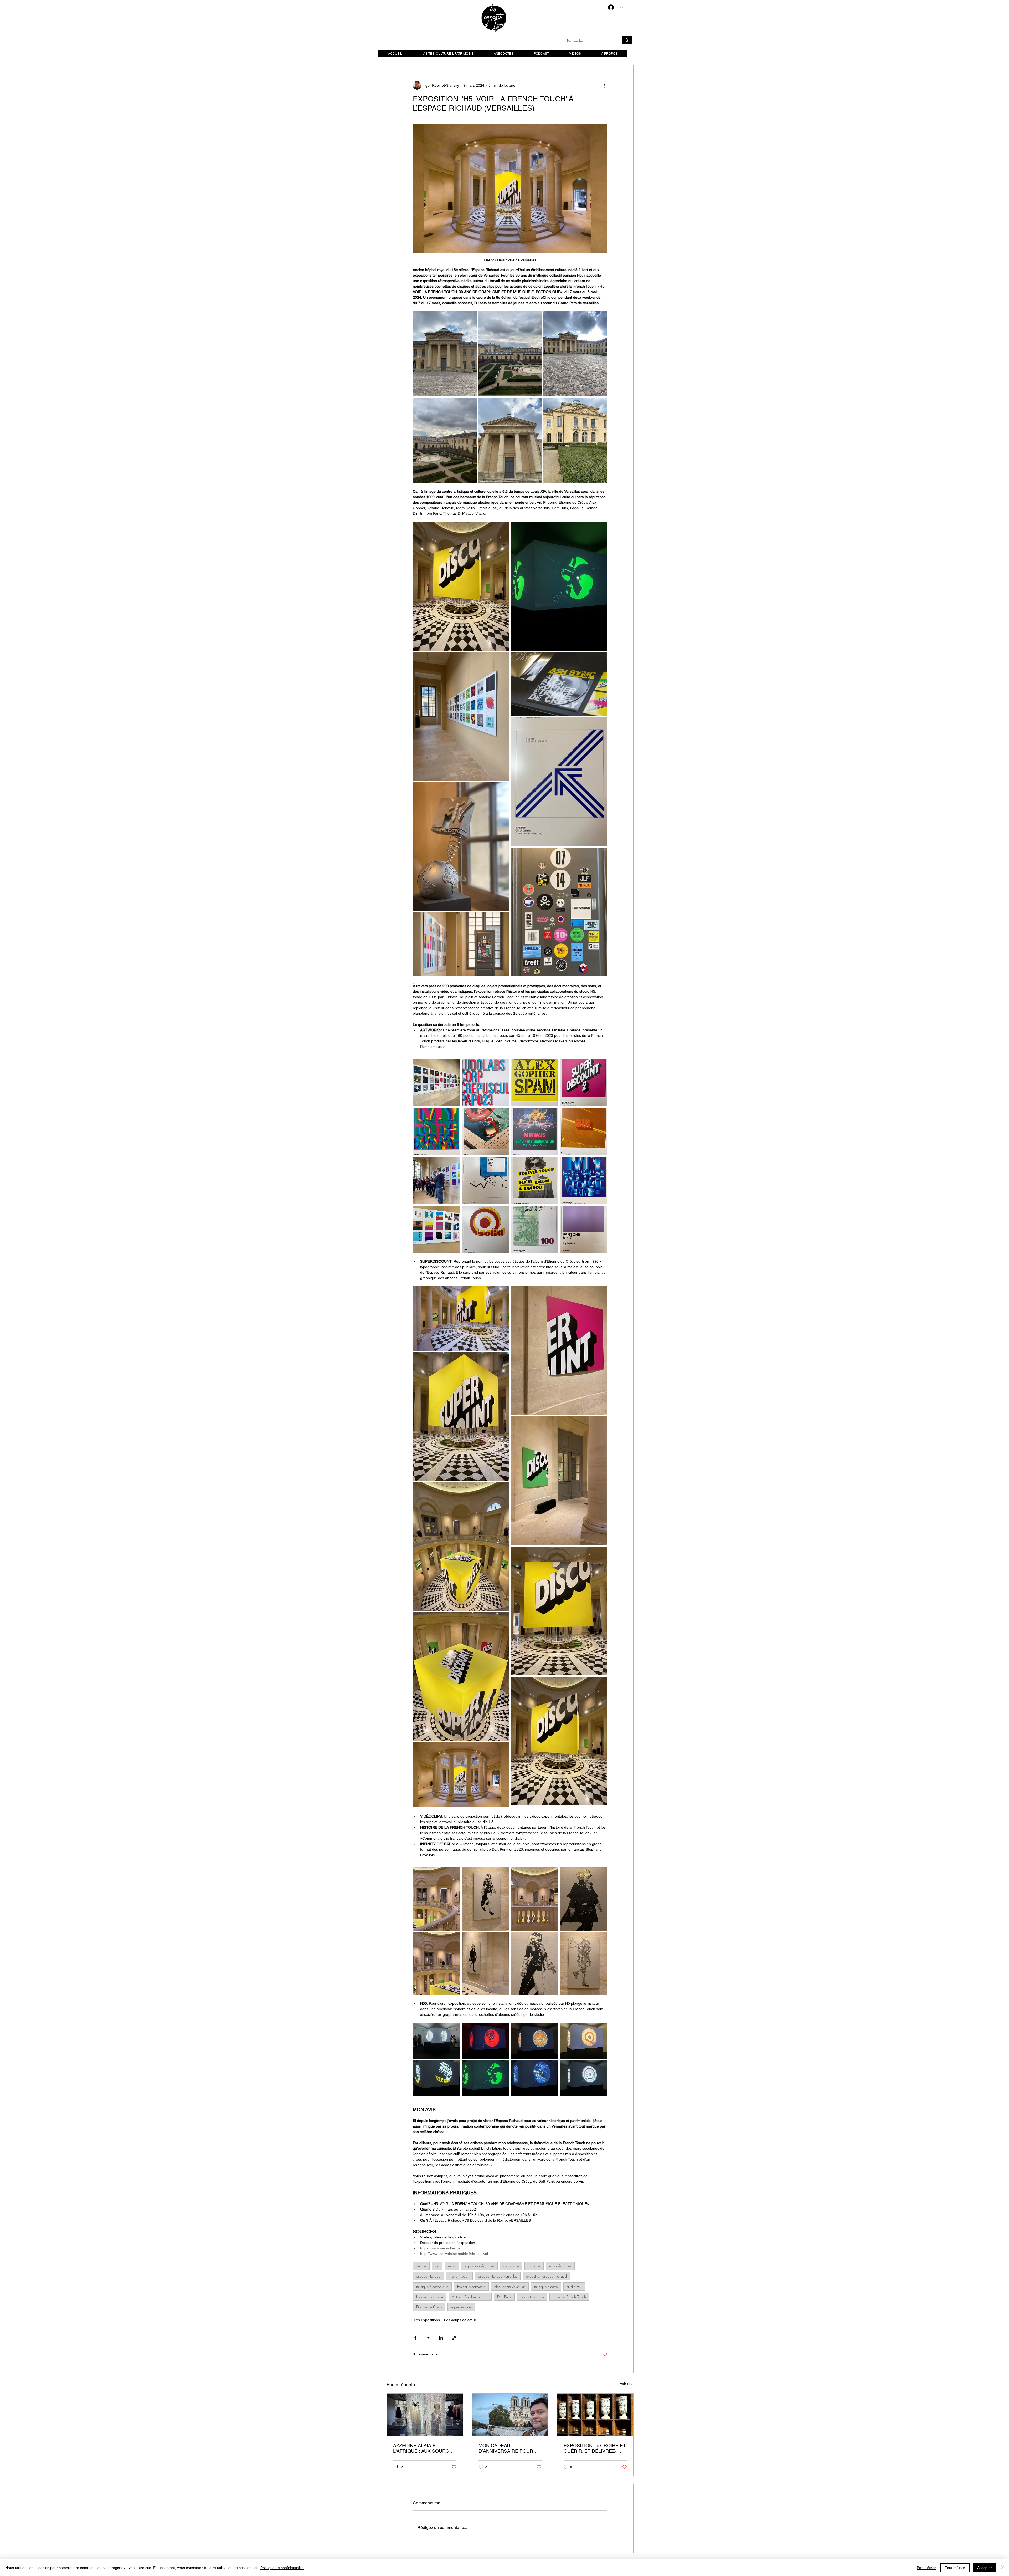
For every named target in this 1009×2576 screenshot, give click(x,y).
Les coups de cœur (460, 2320)
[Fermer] (1003, 2568)
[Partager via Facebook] (415, 2338)
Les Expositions (427, 2320)
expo (452, 2266)
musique (534, 2266)
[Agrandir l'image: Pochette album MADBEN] (559, 782)
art (437, 2266)
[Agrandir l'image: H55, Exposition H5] (437, 2041)
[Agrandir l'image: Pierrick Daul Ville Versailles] (461, 944)
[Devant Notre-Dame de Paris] (510, 2415)
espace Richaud (428, 2276)
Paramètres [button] (926, 2568)
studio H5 (574, 2286)
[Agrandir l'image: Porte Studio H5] (559, 912)
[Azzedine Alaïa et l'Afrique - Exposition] (425, 2415)
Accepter (985, 2568)
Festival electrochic (471, 2286)
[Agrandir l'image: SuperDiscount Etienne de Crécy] (461, 1416)
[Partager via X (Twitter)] (428, 2338)
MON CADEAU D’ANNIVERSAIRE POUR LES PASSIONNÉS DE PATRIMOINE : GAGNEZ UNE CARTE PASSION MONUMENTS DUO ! (510, 2448)
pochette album (532, 2297)
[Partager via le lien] (454, 2338)
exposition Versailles (479, 2266)
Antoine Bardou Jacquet (470, 2297)
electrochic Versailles (510, 2286)
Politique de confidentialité (282, 2568)
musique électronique (432, 2286)
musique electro (546, 2286)
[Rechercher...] (627, 40)
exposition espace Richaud (546, 2276)
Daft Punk (504, 2297)
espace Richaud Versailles (498, 2276)
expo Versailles (560, 2266)
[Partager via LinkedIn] (441, 2338)
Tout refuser (955, 2568)
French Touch (459, 2276)
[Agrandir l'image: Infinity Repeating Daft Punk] (437, 1899)
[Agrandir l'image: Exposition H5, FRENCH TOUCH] (461, 716)
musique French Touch (569, 2297)
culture (421, 2266)
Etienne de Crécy (429, 2307)
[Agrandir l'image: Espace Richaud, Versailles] (445, 354)
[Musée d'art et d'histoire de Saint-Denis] (595, 2415)
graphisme (511, 2266)
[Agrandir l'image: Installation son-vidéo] (559, 586)
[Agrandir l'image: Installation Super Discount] (461, 586)
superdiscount (461, 2307)
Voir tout (627, 2384)
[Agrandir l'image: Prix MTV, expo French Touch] (461, 846)
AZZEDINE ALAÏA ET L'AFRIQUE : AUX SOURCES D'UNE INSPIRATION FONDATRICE (424, 2448)
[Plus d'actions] (604, 85)
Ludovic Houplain (430, 2297)
